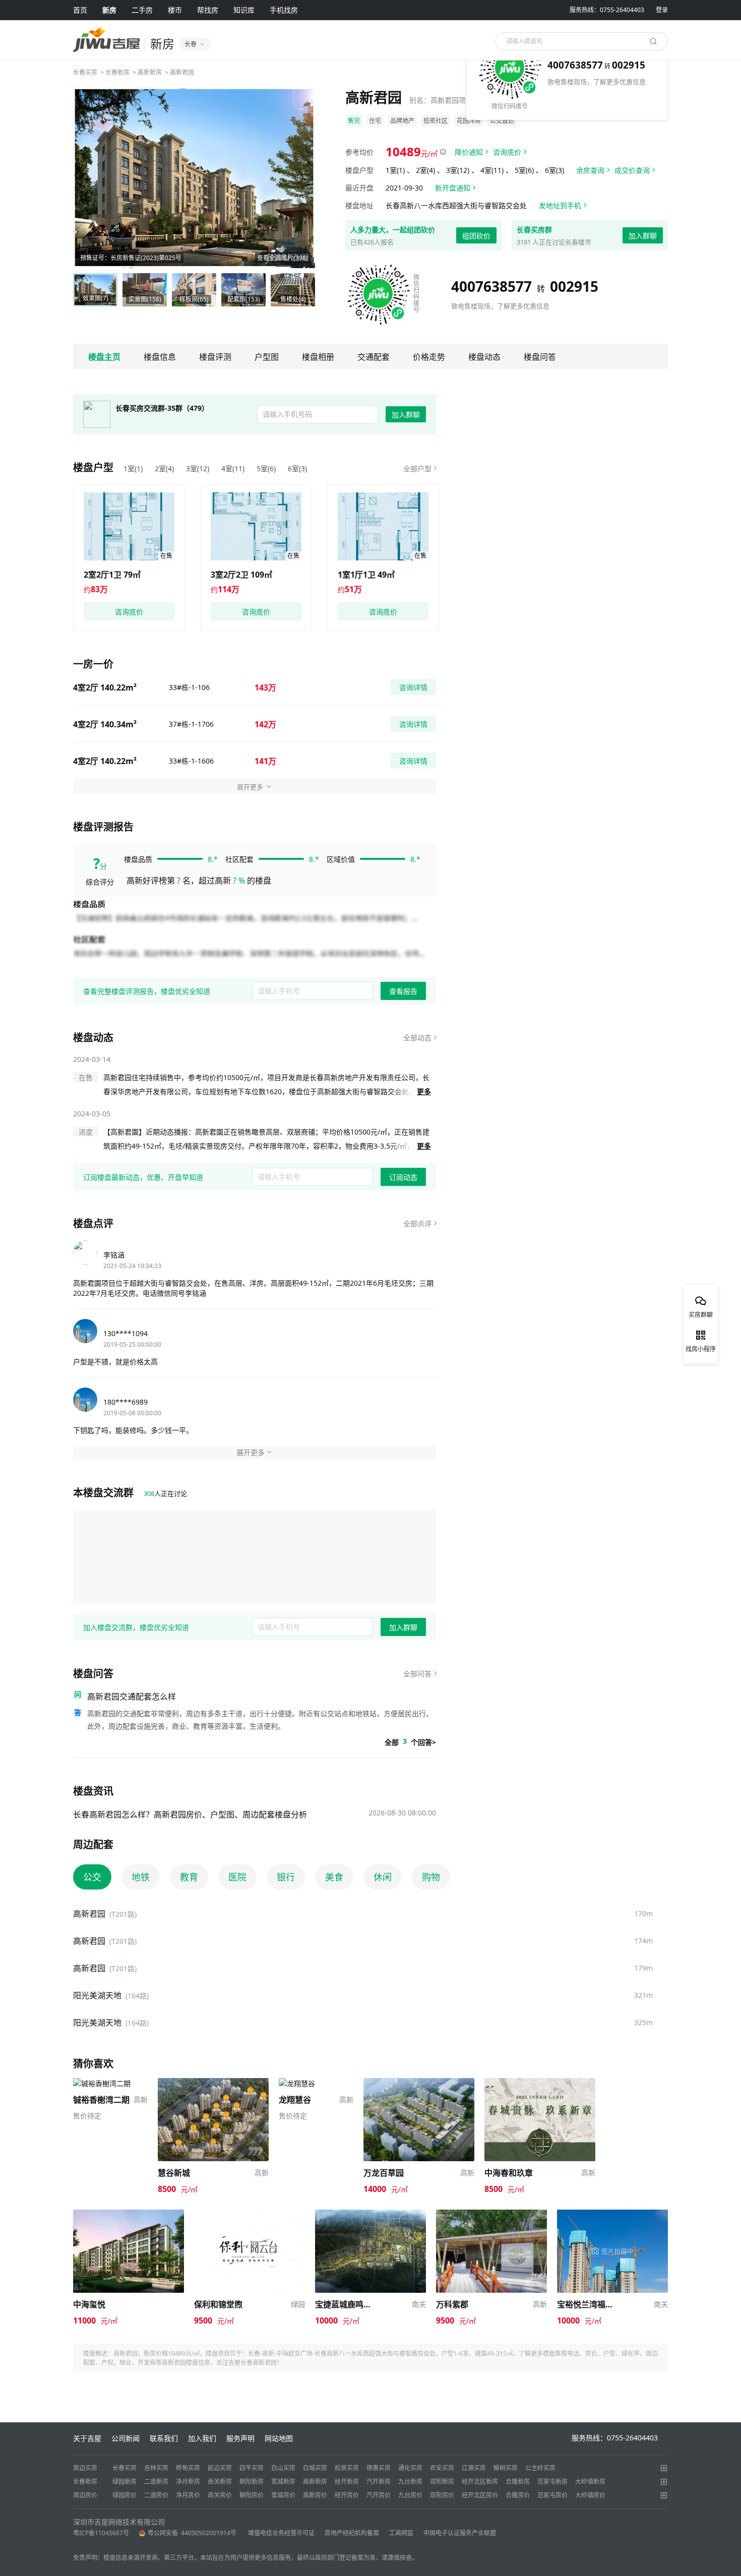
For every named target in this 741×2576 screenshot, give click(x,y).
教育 (189, 1877)
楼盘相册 (318, 357)
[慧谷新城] (213, 2083)
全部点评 (417, 1223)
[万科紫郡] (491, 2214)
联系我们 (164, 2438)
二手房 (142, 10)
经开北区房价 (480, 2495)
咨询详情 (413, 687)
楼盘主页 (104, 357)
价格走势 (429, 357)
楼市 (175, 10)
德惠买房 (379, 2468)
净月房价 (188, 2495)
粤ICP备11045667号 (101, 2533)
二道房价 (156, 2495)
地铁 (141, 1877)
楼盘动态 (484, 357)
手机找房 (284, 10)
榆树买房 (506, 2468)
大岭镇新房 (590, 2481)
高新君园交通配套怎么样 (132, 1697)
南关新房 (220, 2481)
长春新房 (117, 72)
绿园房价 (125, 2495)
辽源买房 (474, 2468)
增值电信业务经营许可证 (281, 2533)
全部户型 (417, 468)
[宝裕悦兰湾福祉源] (612, 2214)
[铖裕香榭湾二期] (102, 2083)
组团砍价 (476, 236)
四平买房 (252, 2468)
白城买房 (315, 2468)
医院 (237, 1877)
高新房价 (315, 2495)
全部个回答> (410, 1742)
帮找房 (208, 10)
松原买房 (347, 2468)
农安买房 (442, 2468)
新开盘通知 (453, 188)
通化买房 (410, 2468)
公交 (92, 1877)
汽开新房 (379, 2481)
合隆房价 (518, 2495)
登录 (662, 10)
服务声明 (240, 2438)
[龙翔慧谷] (297, 2083)
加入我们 (202, 2438)
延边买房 (220, 2468)
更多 (424, 1091)
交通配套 (374, 357)
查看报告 (403, 991)
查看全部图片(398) (283, 258)
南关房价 (220, 2495)
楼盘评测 (215, 357)
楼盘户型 (93, 467)
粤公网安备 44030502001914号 (193, 2533)
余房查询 (590, 170)
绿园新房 (125, 2481)
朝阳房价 (252, 2495)
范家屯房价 (552, 2495)
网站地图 (279, 2438)
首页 (80, 10)
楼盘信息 (160, 357)
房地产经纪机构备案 (352, 2533)
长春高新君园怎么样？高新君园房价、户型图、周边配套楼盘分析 (190, 1814)
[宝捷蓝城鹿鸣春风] (371, 2214)
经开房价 (347, 2495)
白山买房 (283, 2468)
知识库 (244, 10)
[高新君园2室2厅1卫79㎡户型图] (129, 526)
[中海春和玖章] (540, 2083)
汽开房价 (379, 2495)
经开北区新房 (480, 2481)
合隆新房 (518, 2481)
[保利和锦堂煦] (250, 2214)
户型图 (267, 357)
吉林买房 (156, 2468)
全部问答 (417, 1674)
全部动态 (417, 1038)
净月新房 (188, 2481)
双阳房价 (442, 2495)
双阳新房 (442, 2481)
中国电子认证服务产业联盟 (460, 2533)
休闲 (383, 1877)
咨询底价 (507, 152)
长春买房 (85, 72)
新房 (109, 10)
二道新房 (156, 2481)
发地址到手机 (560, 205)
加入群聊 (643, 236)
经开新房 (347, 2481)
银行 (286, 1877)
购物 (431, 1877)
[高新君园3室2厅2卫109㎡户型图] (256, 526)
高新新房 (150, 72)
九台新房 (410, 2481)
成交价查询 (632, 170)
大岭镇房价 (590, 2495)
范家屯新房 (552, 2481)
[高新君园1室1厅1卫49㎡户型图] (383, 526)
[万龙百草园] (419, 2083)
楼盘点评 (93, 1223)
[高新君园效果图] (194, 177)
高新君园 (182, 72)
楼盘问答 (540, 357)
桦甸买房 (188, 2468)
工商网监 (401, 2533)
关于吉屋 (87, 2438)
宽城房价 (283, 2495)
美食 (334, 1877)
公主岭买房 (540, 2468)
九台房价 (410, 2495)
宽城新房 (283, 2481)
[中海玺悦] (129, 2214)
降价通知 (469, 152)
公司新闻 (126, 2438)
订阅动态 (403, 1177)
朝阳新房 (252, 2481)
